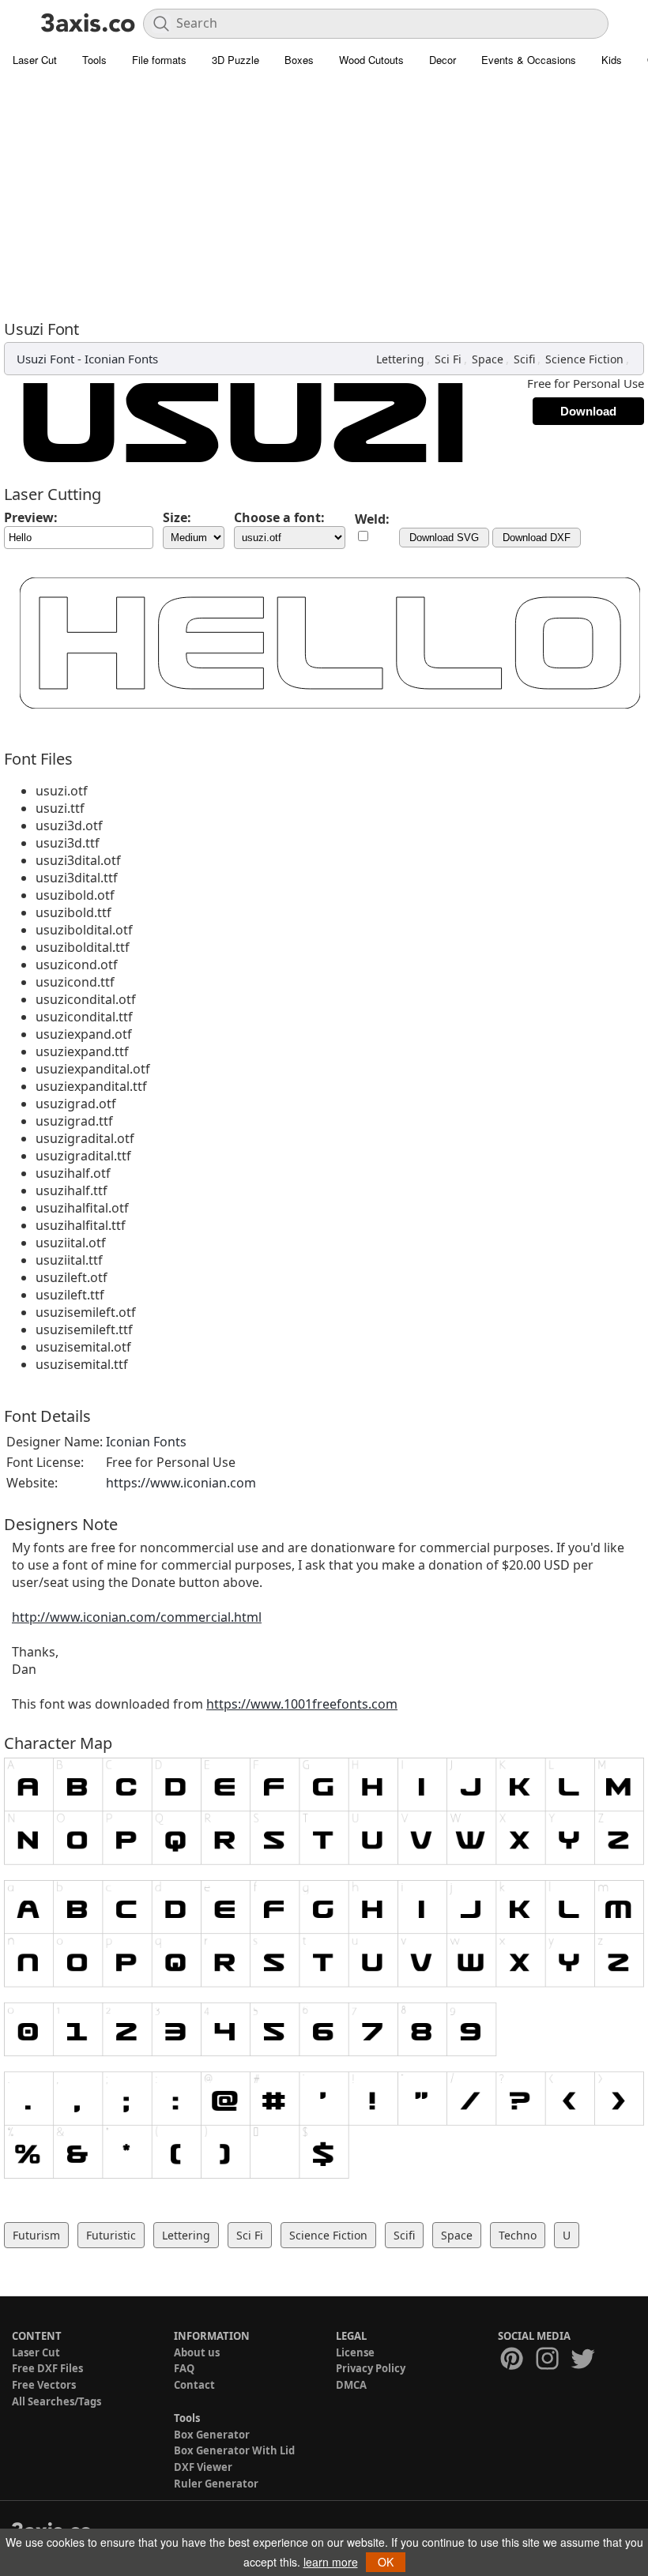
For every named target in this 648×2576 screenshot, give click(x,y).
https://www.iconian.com (181, 1483)
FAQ (184, 2368)
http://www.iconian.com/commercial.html (137, 1617)
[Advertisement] (324, 194)
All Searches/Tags (57, 2401)
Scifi (524, 359)
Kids (612, 60)
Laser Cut (35, 60)
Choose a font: (279, 517)
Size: (177, 517)
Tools (94, 60)
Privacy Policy (371, 2368)
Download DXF (537, 538)
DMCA (351, 2385)
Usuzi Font (45, 359)
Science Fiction (584, 359)
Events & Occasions (529, 60)
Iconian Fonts (121, 359)
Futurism (36, 2235)
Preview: (31, 517)
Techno (518, 2235)
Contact (194, 2385)
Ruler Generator (216, 2484)
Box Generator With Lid (234, 2450)
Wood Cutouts (371, 60)
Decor (443, 60)
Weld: (372, 519)
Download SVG (444, 538)
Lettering (400, 359)
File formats (159, 60)
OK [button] (386, 2562)
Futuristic (111, 2235)
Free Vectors (44, 2385)
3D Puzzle (235, 60)
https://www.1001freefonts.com (302, 1704)
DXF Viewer (203, 2467)
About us (197, 2352)
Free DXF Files (47, 2368)
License (355, 2352)
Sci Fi (448, 359)
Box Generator (212, 2435)
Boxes (299, 60)
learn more (331, 2562)
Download (588, 411)
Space (488, 359)
